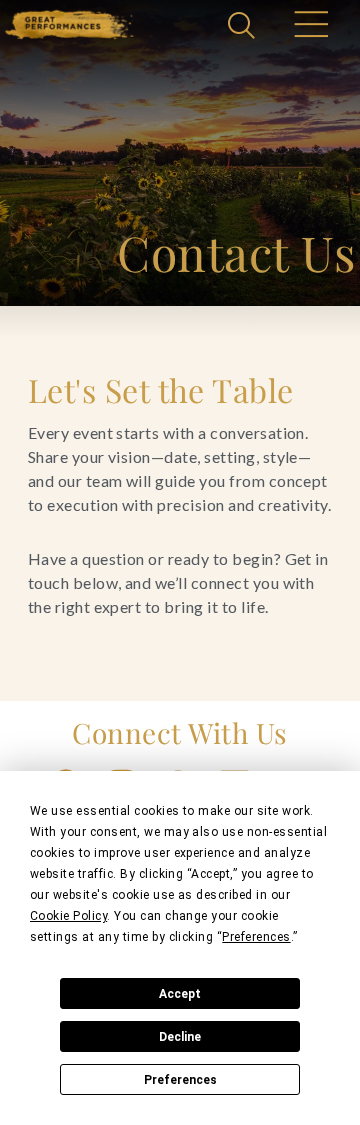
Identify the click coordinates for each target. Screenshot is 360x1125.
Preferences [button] (256, 937)
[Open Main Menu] (310, 27)
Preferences (180, 1080)
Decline (180, 1037)
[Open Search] (244, 27)
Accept (180, 994)
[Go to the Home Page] (69, 24)
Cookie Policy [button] (68, 916)
